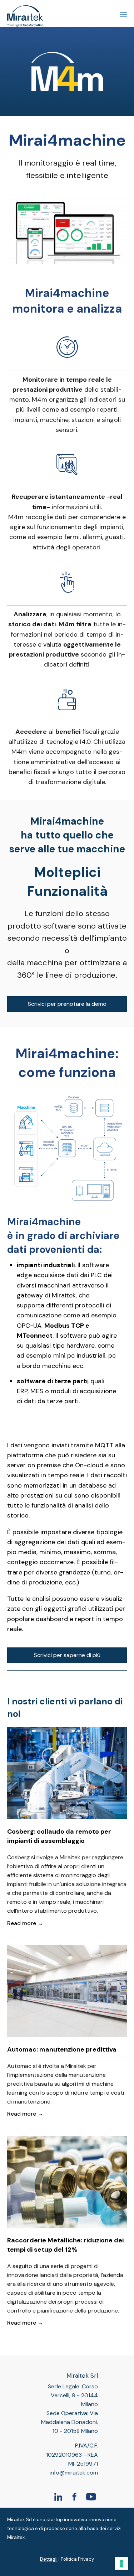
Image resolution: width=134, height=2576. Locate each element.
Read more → (25, 1923)
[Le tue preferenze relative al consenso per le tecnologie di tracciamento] (121, 2564)
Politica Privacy (77, 2559)
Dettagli (49, 2559)
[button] (67, 1004)
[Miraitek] (25, 13)
